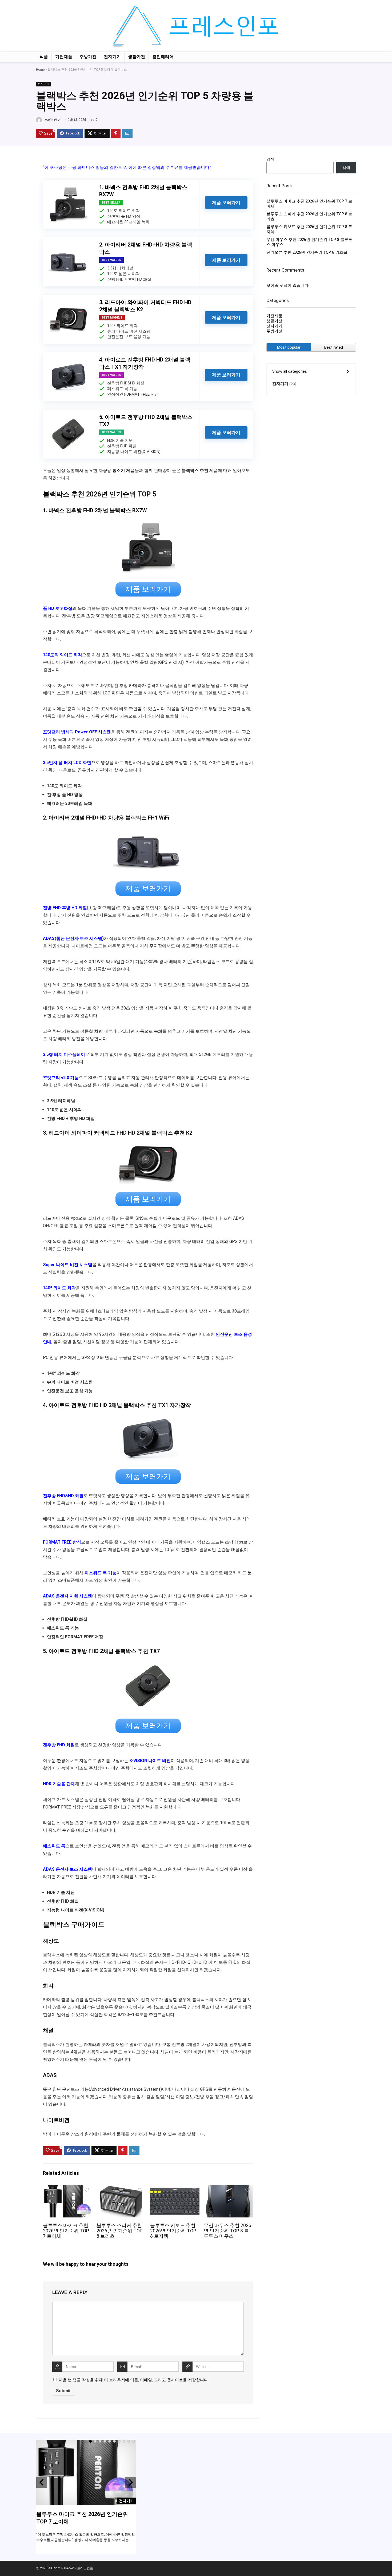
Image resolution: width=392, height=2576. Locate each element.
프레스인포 (52, 120)
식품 (44, 57)
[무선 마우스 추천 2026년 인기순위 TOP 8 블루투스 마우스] (228, 2189)
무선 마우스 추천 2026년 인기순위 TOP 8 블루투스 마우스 (227, 2231)
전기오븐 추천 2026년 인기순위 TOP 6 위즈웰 (307, 252)
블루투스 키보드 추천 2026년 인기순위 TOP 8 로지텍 (173, 2231)
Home (40, 70)
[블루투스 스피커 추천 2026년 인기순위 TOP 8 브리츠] (121, 2189)
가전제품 (64, 57)
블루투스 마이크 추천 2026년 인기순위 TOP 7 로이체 (66, 2231)
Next (131, 2482)
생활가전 (137, 57)
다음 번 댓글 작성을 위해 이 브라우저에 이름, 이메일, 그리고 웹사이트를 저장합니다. (134, 2380)
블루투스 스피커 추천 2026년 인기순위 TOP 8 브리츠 (120, 2231)
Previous (42, 2482)
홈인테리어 (163, 57)
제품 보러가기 (226, 202)
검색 (270, 159)
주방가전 (88, 57)
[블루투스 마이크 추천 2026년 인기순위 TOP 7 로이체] (68, 2189)
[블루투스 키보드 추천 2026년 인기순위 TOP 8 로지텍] (175, 2189)
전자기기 (112, 57)
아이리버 (59, 818)
